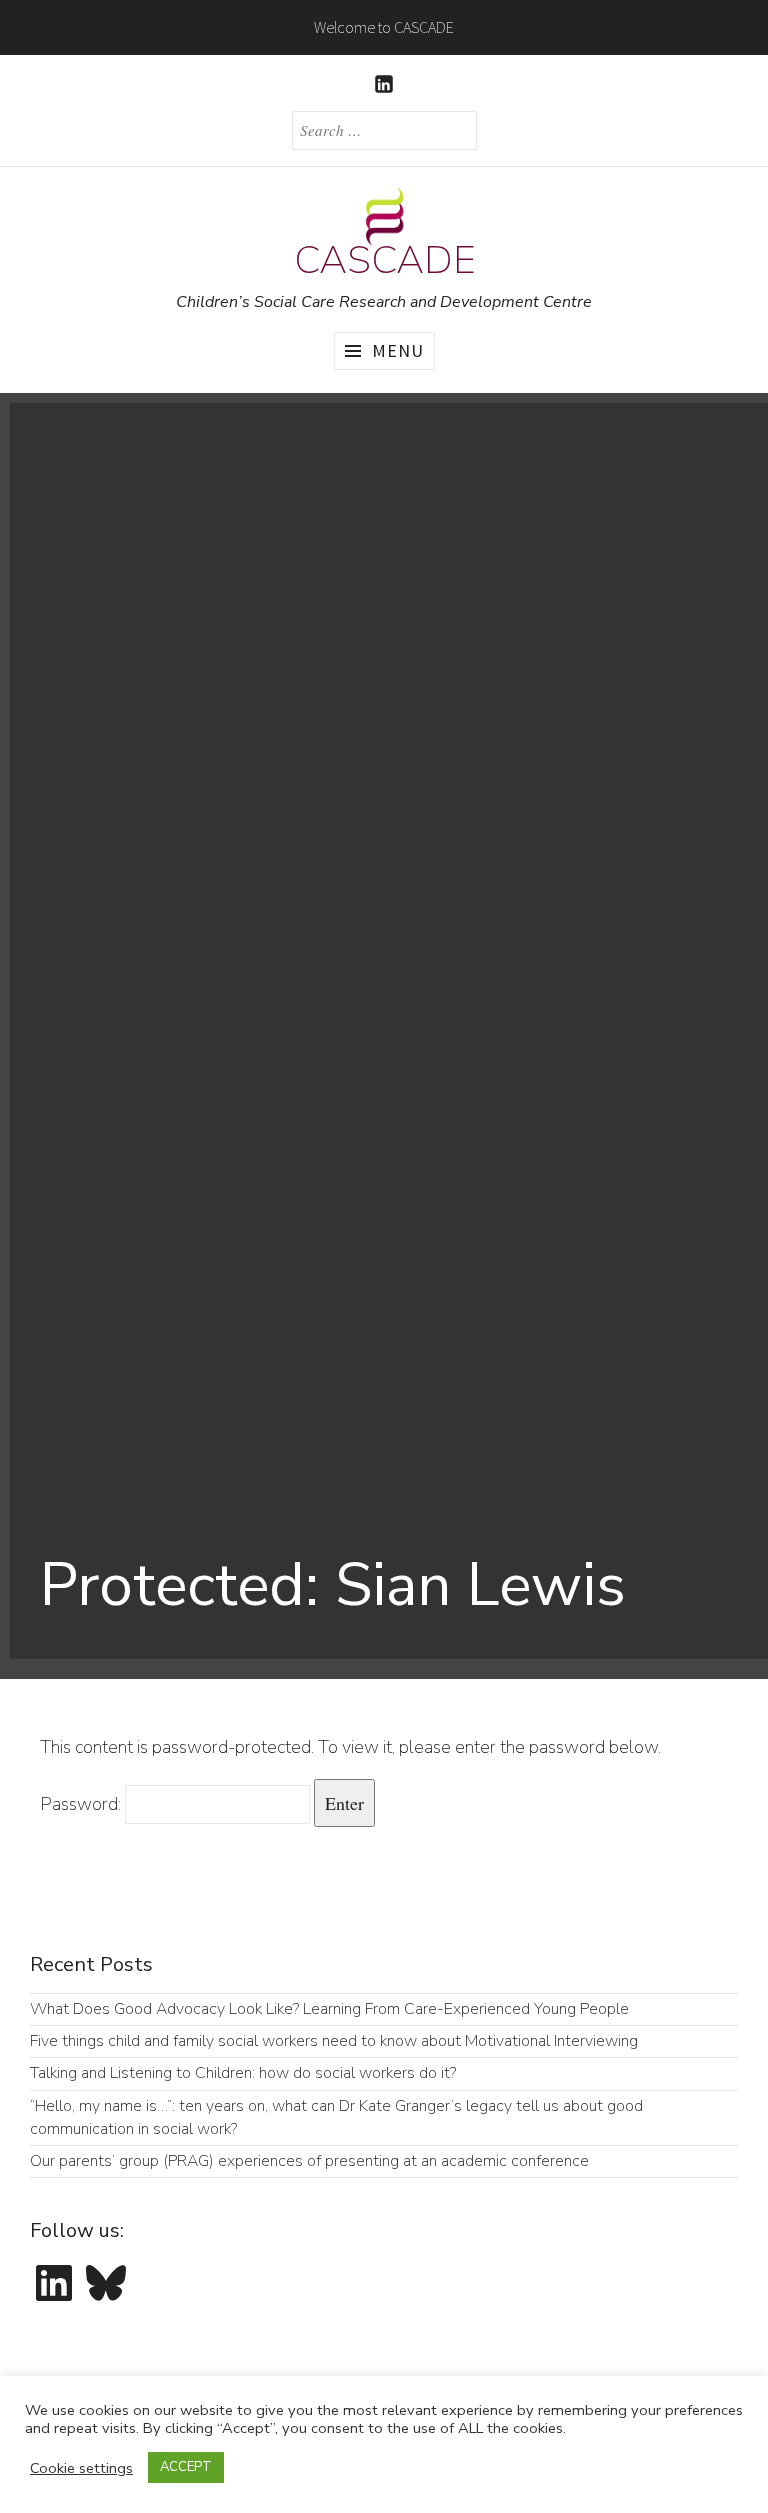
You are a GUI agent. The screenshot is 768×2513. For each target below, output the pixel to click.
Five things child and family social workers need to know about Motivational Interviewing (334, 2041)
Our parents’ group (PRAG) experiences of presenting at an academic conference (311, 2161)
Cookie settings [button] (81, 2468)
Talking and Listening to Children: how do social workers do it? (243, 2073)
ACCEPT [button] (186, 2467)
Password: (82, 1804)
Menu (398, 350)
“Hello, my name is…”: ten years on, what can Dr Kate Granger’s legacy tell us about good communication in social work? (336, 2117)
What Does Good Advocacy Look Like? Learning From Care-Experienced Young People (329, 2009)
